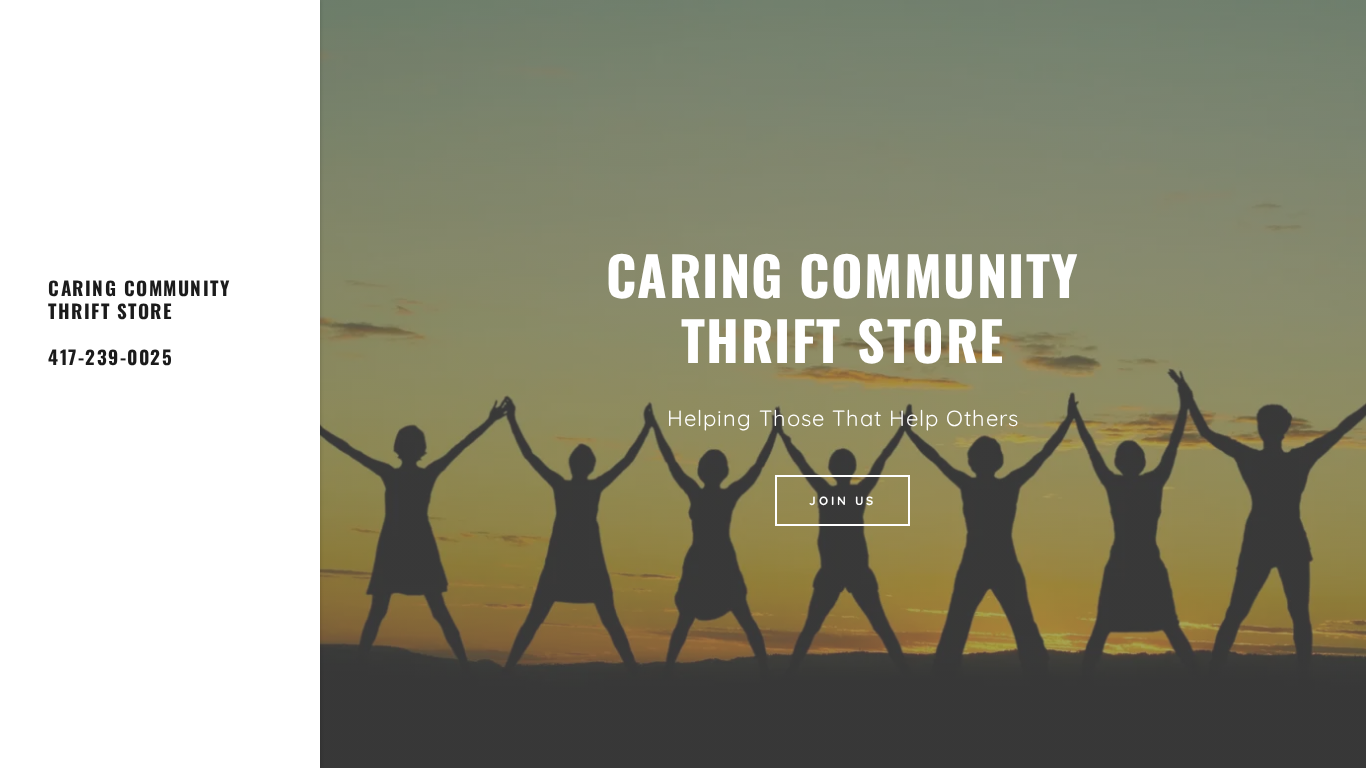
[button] (160, 333)
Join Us (842, 500)
